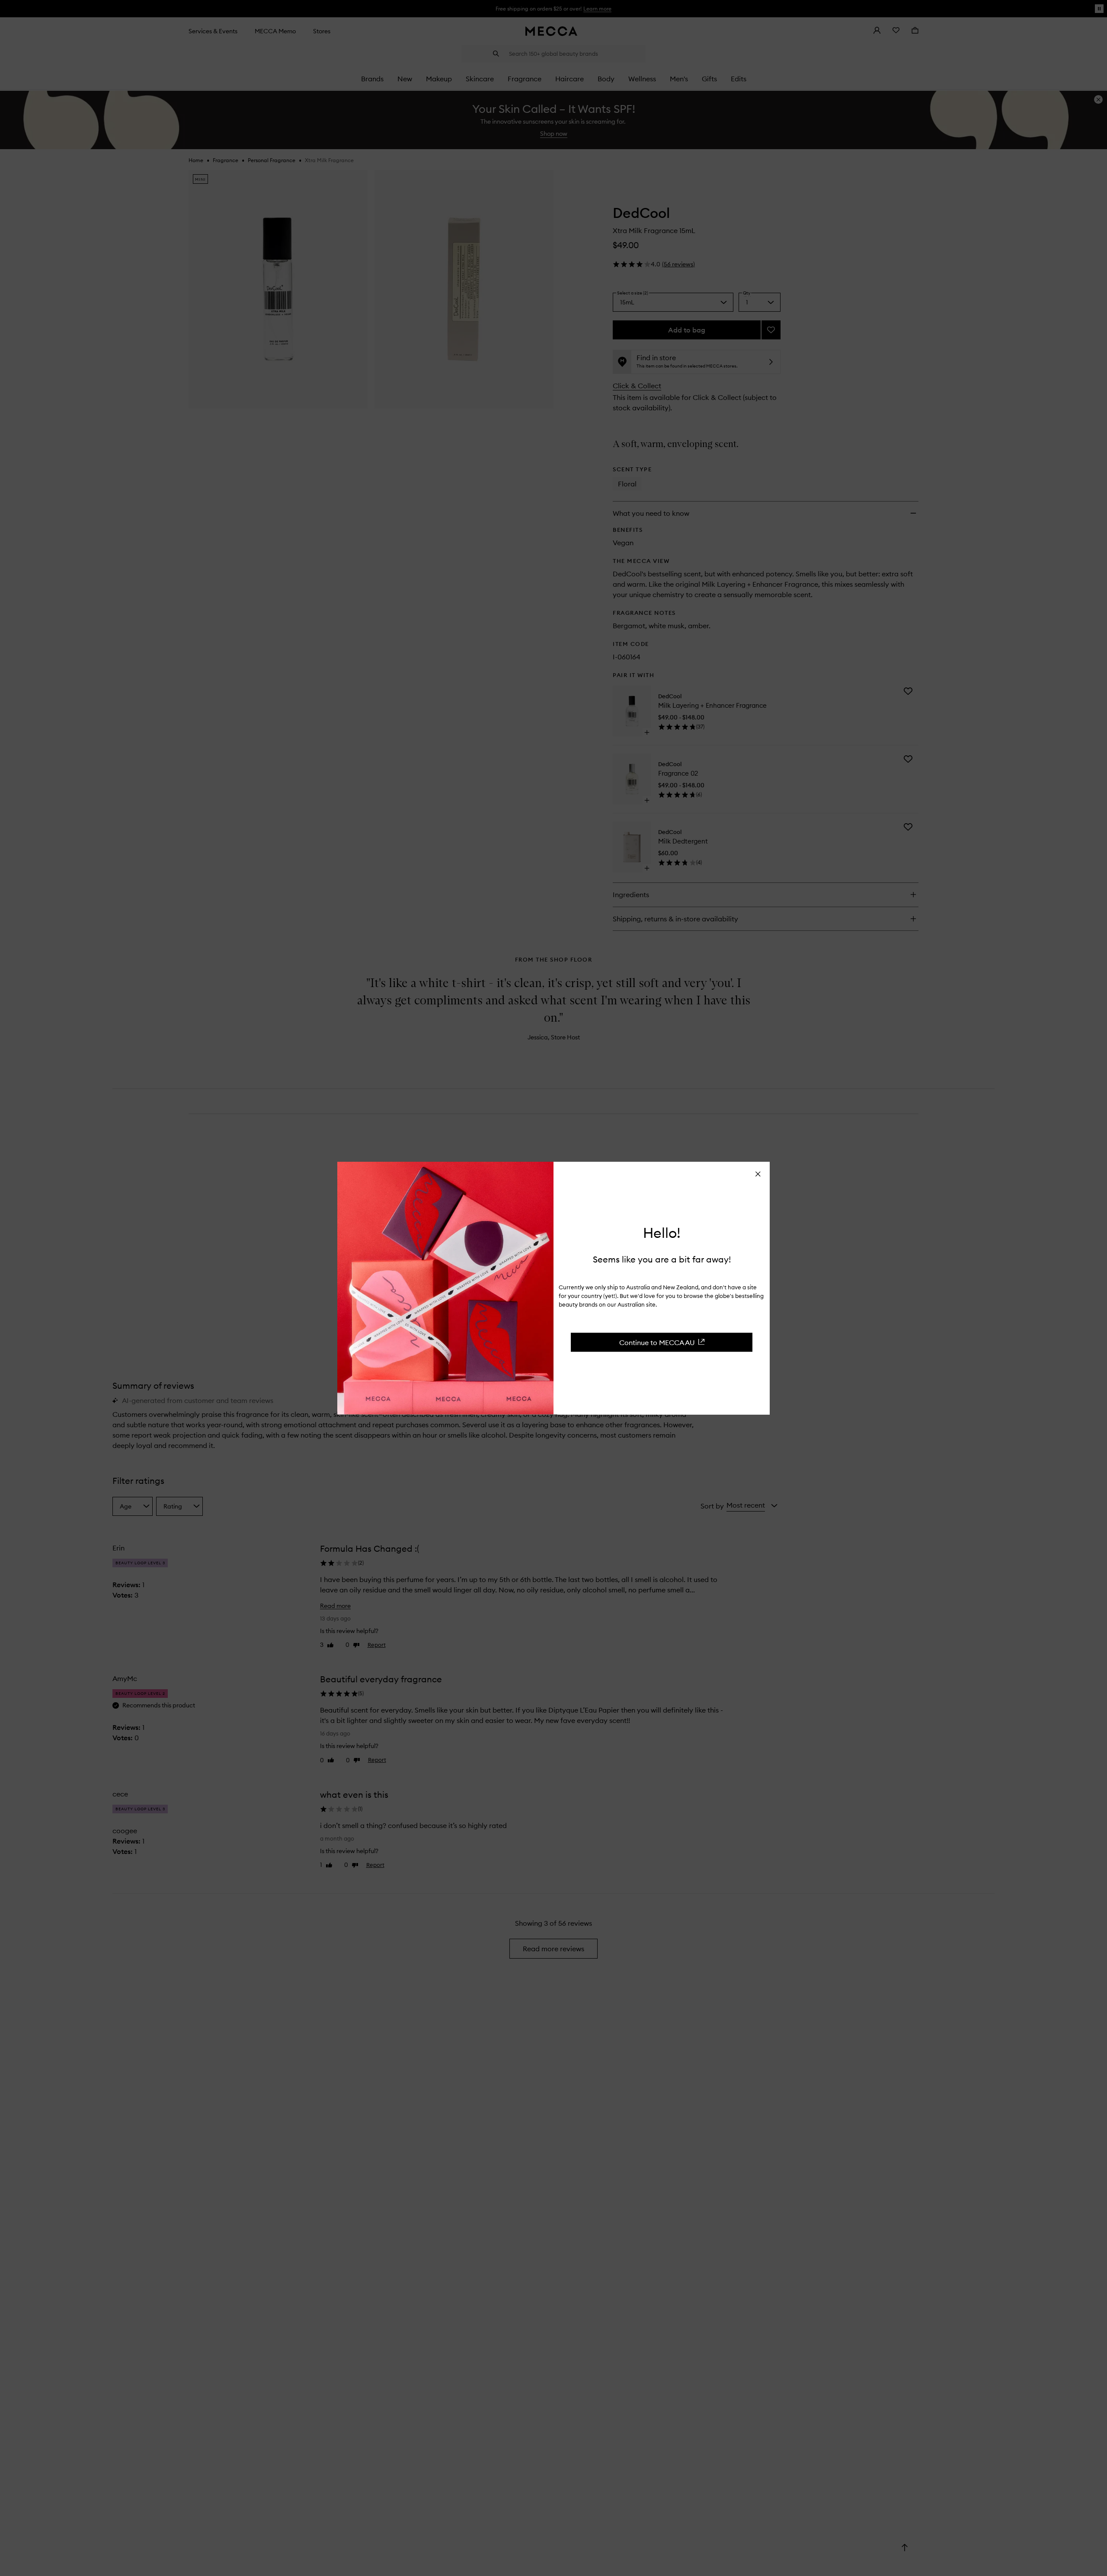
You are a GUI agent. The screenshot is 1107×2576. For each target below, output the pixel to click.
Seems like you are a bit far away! (662, 1259)
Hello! (662, 1233)
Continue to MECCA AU (657, 1342)
